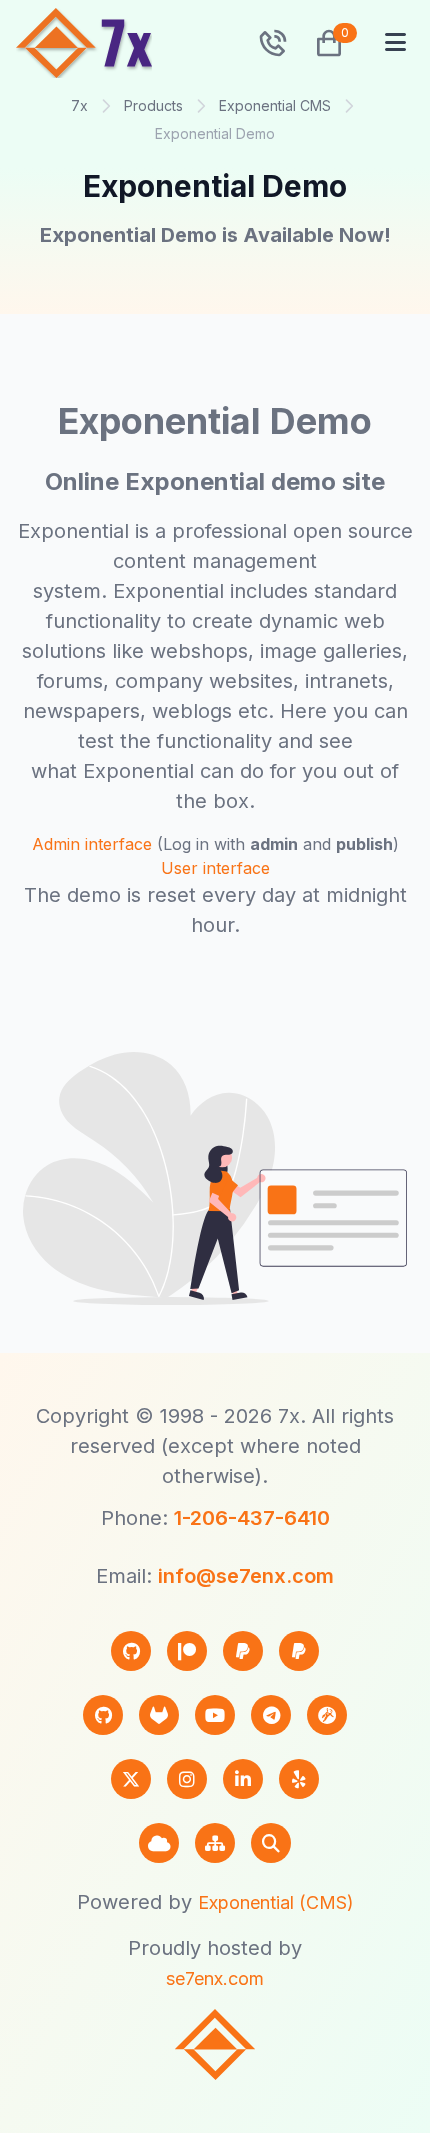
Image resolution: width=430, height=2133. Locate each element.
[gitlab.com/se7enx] (159, 1715)
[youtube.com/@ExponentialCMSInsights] (215, 1715)
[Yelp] (299, 1779)
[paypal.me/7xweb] (243, 1651)
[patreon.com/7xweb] (187, 1651)
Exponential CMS (275, 105)
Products (153, 105)
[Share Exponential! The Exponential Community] (327, 1715)
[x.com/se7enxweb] (131, 1779)
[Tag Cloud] (159, 1843)
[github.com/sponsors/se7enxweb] (131, 1651)
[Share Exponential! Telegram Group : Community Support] (271, 1715)
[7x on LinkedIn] (243, 1779)
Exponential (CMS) (276, 1902)
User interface (215, 868)
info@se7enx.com (246, 1576)
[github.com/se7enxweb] (103, 1715)
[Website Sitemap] (215, 1843)
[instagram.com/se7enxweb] (187, 1779)
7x (79, 105)
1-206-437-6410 (252, 1518)
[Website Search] (271, 1843)
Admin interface (92, 844)
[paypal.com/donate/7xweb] (299, 1651)
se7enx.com (215, 1978)
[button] (321, 43)
